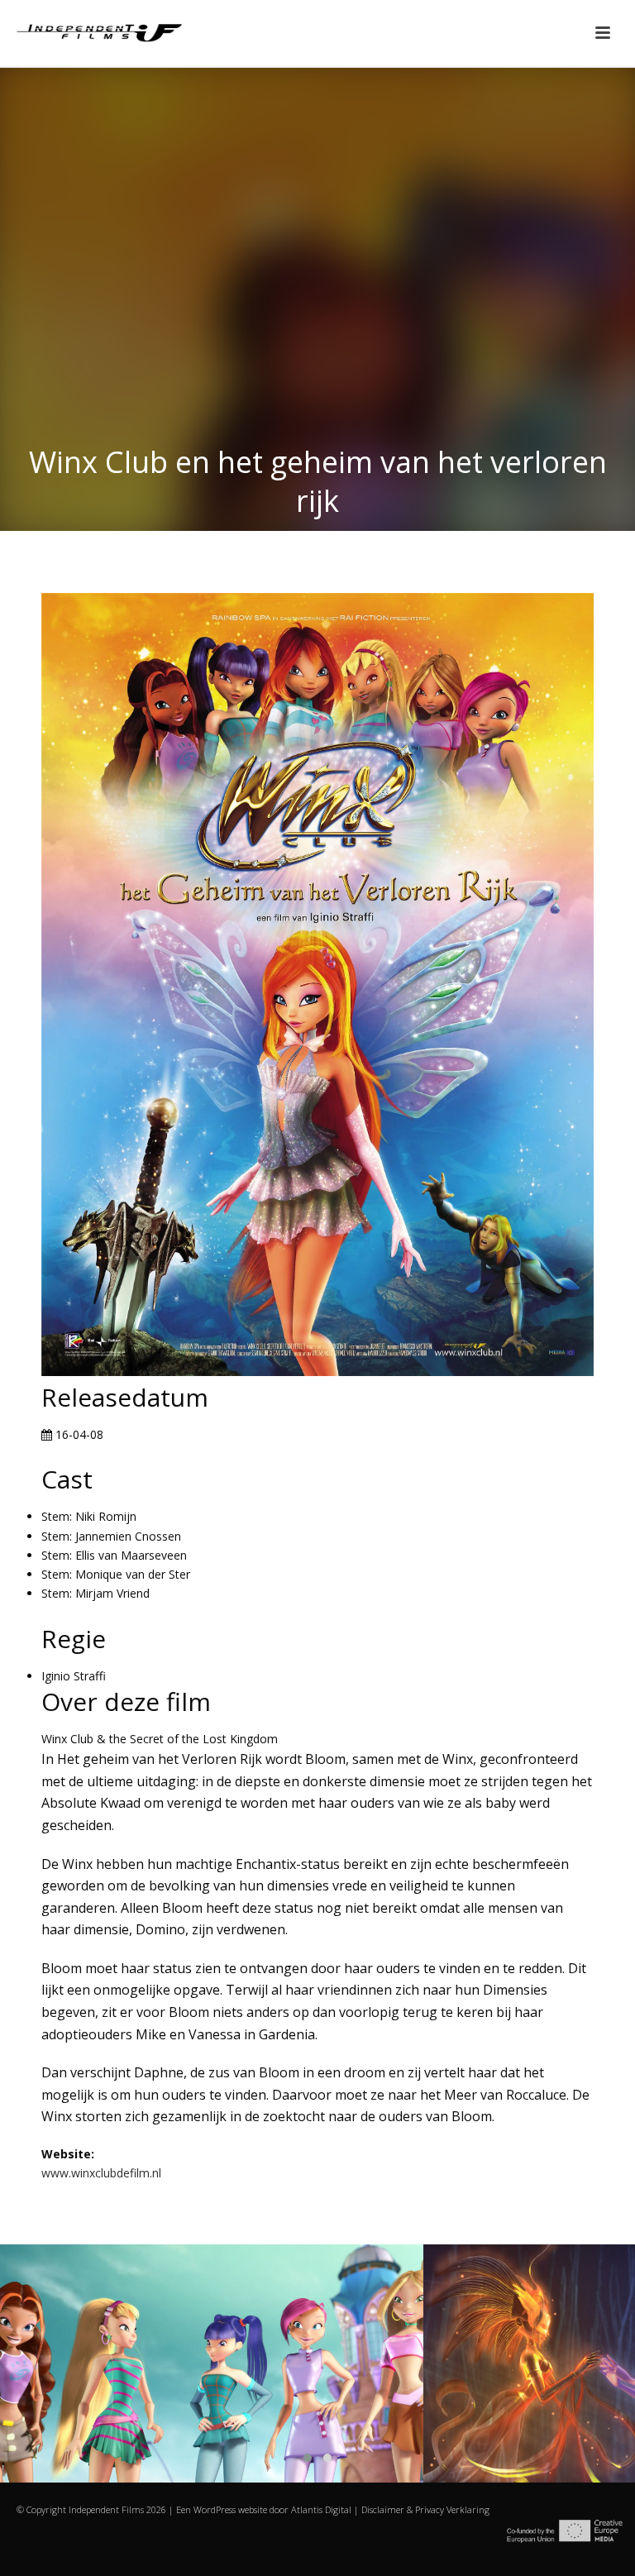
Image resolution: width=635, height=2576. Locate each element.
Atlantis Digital (321, 2509)
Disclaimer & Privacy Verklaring (425, 2509)
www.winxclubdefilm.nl (101, 2173)
